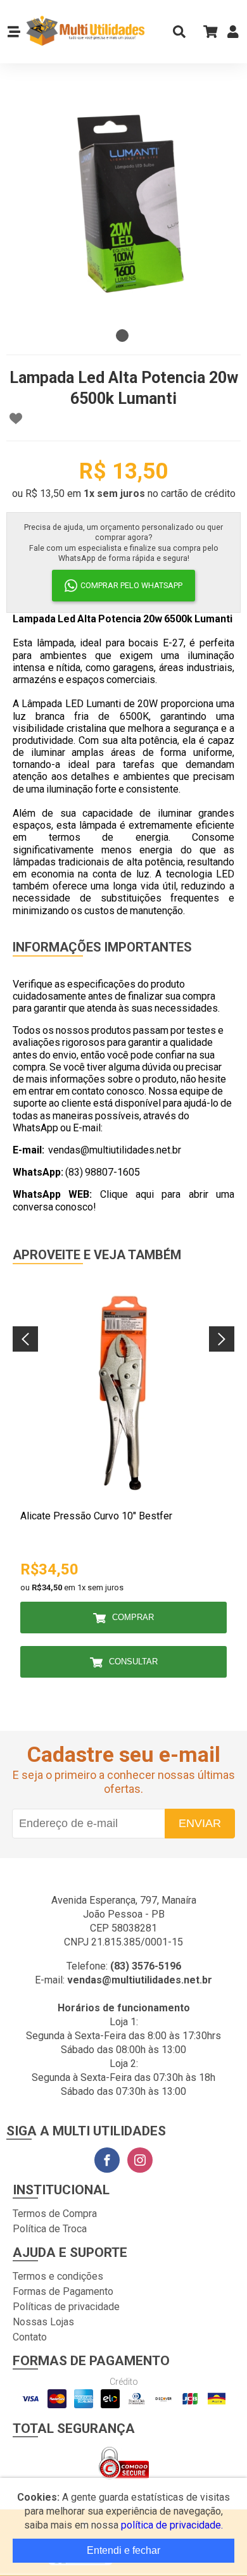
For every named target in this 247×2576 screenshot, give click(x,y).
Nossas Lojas (43, 2322)
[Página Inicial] (85, 32)
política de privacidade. (172, 2525)
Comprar (133, 1617)
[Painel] (233, 35)
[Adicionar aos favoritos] (16, 418)
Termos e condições (58, 2276)
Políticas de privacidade (66, 2307)
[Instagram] (140, 2160)
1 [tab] (122, 336)
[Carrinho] (206, 31)
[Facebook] (107, 2160)
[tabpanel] (123, 206)
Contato (30, 2337)
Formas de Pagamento (63, 2291)
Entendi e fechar (123, 2550)
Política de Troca (50, 2229)
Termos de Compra (55, 2214)
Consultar (133, 1662)
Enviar (200, 1823)
